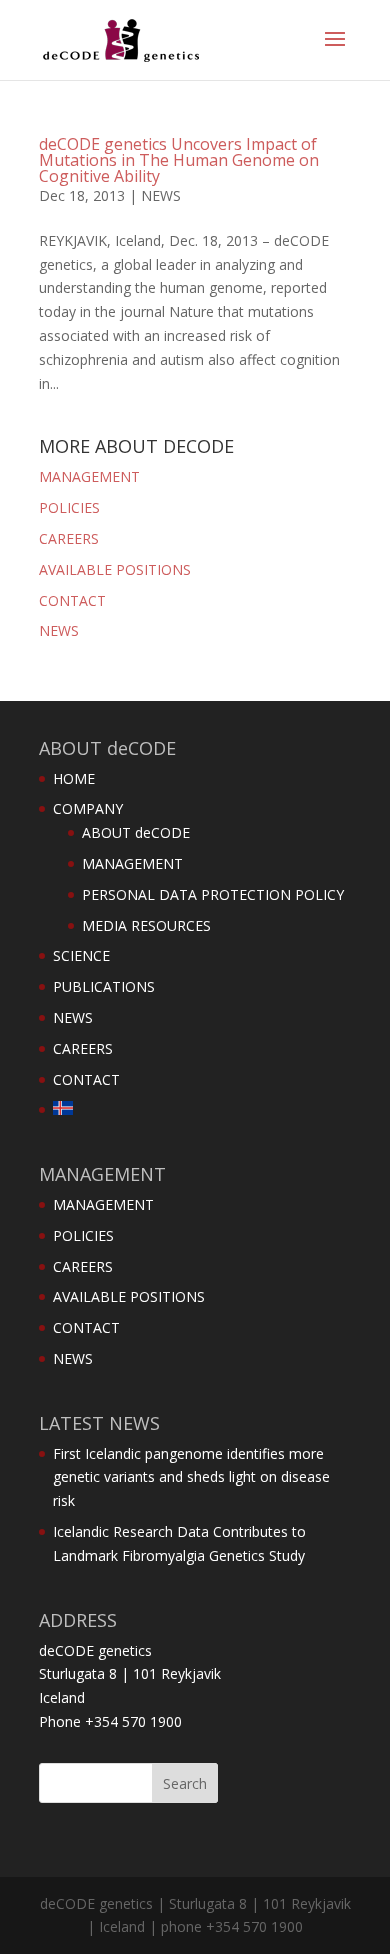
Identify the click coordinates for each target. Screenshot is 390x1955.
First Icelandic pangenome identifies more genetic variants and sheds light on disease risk (191, 1477)
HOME (74, 778)
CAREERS (69, 538)
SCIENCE (81, 955)
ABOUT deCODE (136, 832)
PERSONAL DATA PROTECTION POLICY (213, 894)
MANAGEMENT (89, 476)
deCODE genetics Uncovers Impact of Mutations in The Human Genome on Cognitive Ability (179, 160)
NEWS (161, 195)
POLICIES (69, 507)
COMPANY (88, 808)
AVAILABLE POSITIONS (115, 569)
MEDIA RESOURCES (146, 925)
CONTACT (72, 600)
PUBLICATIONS (104, 986)
